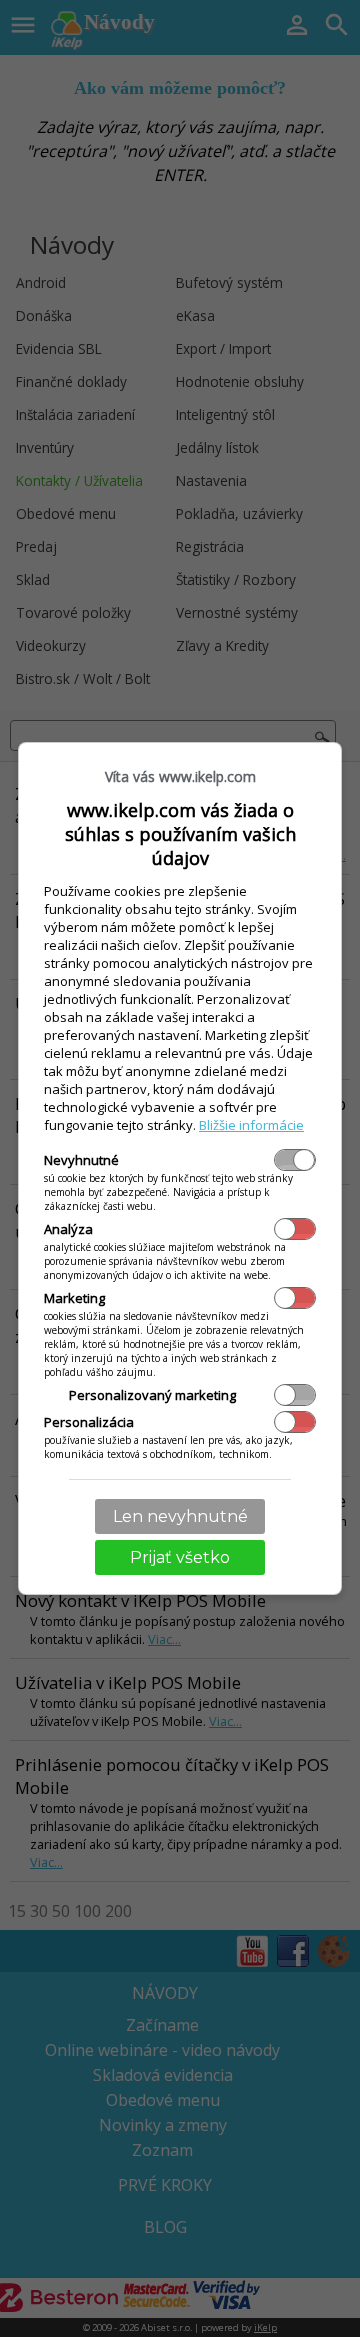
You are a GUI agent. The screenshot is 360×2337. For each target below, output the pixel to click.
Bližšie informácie (251, 1125)
